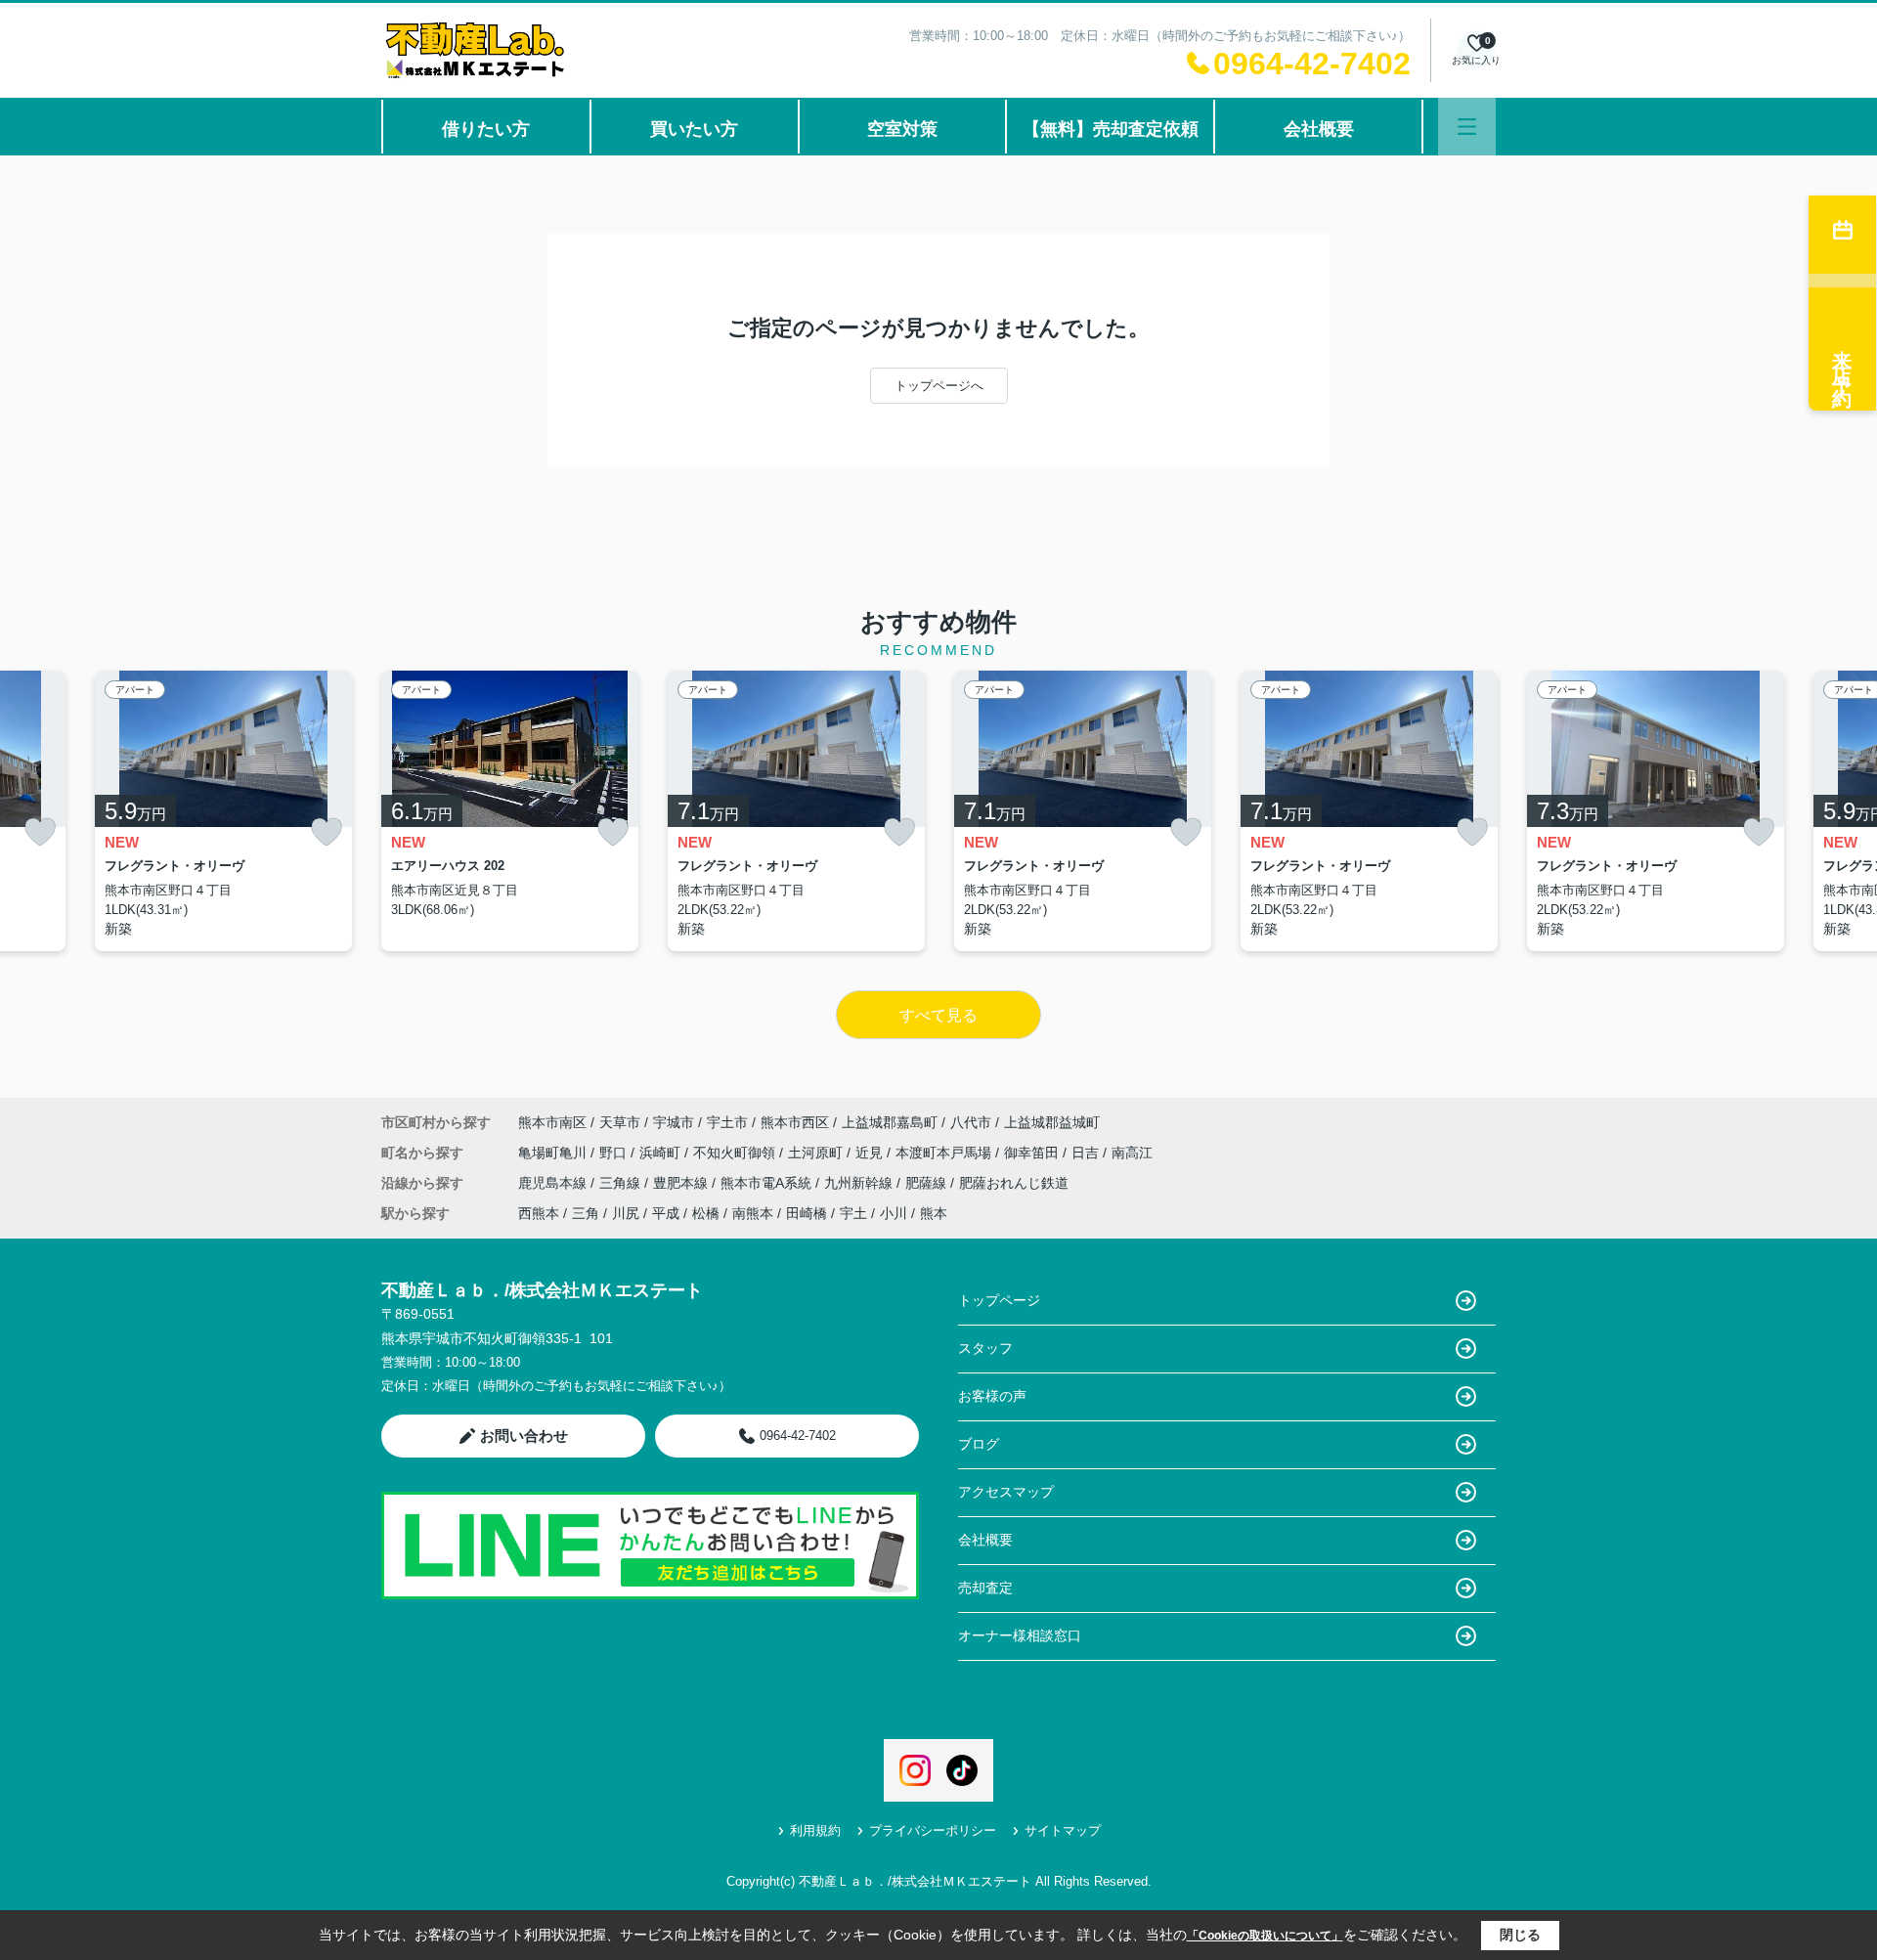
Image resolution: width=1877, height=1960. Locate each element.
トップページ (999, 1300)
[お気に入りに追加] (40, 832)
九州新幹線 (860, 1183)
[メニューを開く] (1467, 127)
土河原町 (817, 1153)
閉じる (1520, 1935)
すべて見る (938, 1015)
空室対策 (902, 129)
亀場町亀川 (554, 1153)
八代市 (971, 1122)
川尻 (626, 1213)
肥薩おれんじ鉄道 (1014, 1183)
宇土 (853, 1213)
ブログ (979, 1444)
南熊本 (753, 1213)
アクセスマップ (1006, 1492)
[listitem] (510, 811)
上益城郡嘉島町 (890, 1122)
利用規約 (815, 1830)
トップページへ (939, 386)
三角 (586, 1213)
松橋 (706, 1213)
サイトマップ (1063, 1830)
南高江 (1132, 1153)
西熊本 (539, 1213)
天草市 (620, 1122)
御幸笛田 (1033, 1153)
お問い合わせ (524, 1436)
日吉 (1087, 1153)
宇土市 (727, 1122)
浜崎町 (662, 1153)
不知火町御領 (736, 1153)
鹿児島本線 (554, 1183)
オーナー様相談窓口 (1020, 1635)
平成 (666, 1213)
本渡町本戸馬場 (945, 1153)
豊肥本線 (682, 1183)
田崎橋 (807, 1213)
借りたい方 (486, 129)
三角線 (622, 1183)
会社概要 (1319, 129)
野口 (615, 1153)
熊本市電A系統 (768, 1183)
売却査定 (985, 1588)
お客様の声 (992, 1396)
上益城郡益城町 (1052, 1122)
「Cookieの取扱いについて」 (1265, 1936)
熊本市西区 (795, 1122)
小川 (894, 1213)
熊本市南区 (552, 1122)
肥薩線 (928, 1183)
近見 (871, 1153)
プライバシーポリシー (933, 1830)
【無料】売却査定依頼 (1111, 129)
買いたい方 (694, 129)
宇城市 (674, 1122)
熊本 (934, 1213)
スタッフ (985, 1348)
